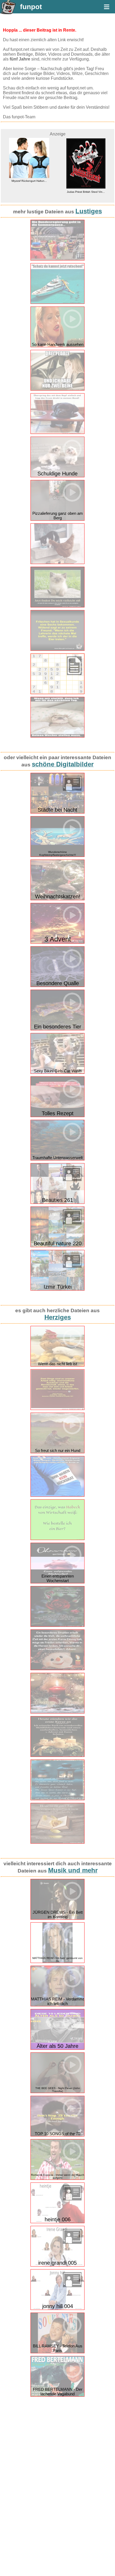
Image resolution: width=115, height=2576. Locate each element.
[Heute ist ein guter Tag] (57, 1842)
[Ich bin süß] (57, 606)
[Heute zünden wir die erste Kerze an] (57, 1756)
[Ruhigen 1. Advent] (57, 1712)
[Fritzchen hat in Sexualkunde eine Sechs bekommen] (57, 650)
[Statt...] (57, 1495)
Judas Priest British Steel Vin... (30, 192)
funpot (31, 7)
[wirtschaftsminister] (57, 1539)
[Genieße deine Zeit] (57, 1626)
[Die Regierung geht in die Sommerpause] (57, 259)
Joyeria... (87, 181)
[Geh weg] (57, 563)
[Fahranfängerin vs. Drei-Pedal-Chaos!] (57, 389)
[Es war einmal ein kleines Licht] (57, 1799)
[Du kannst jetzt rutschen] (57, 303)
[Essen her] (57, 433)
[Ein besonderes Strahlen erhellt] (57, 1669)
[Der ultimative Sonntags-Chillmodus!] (57, 736)
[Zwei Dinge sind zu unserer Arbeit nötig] (57, 1409)
